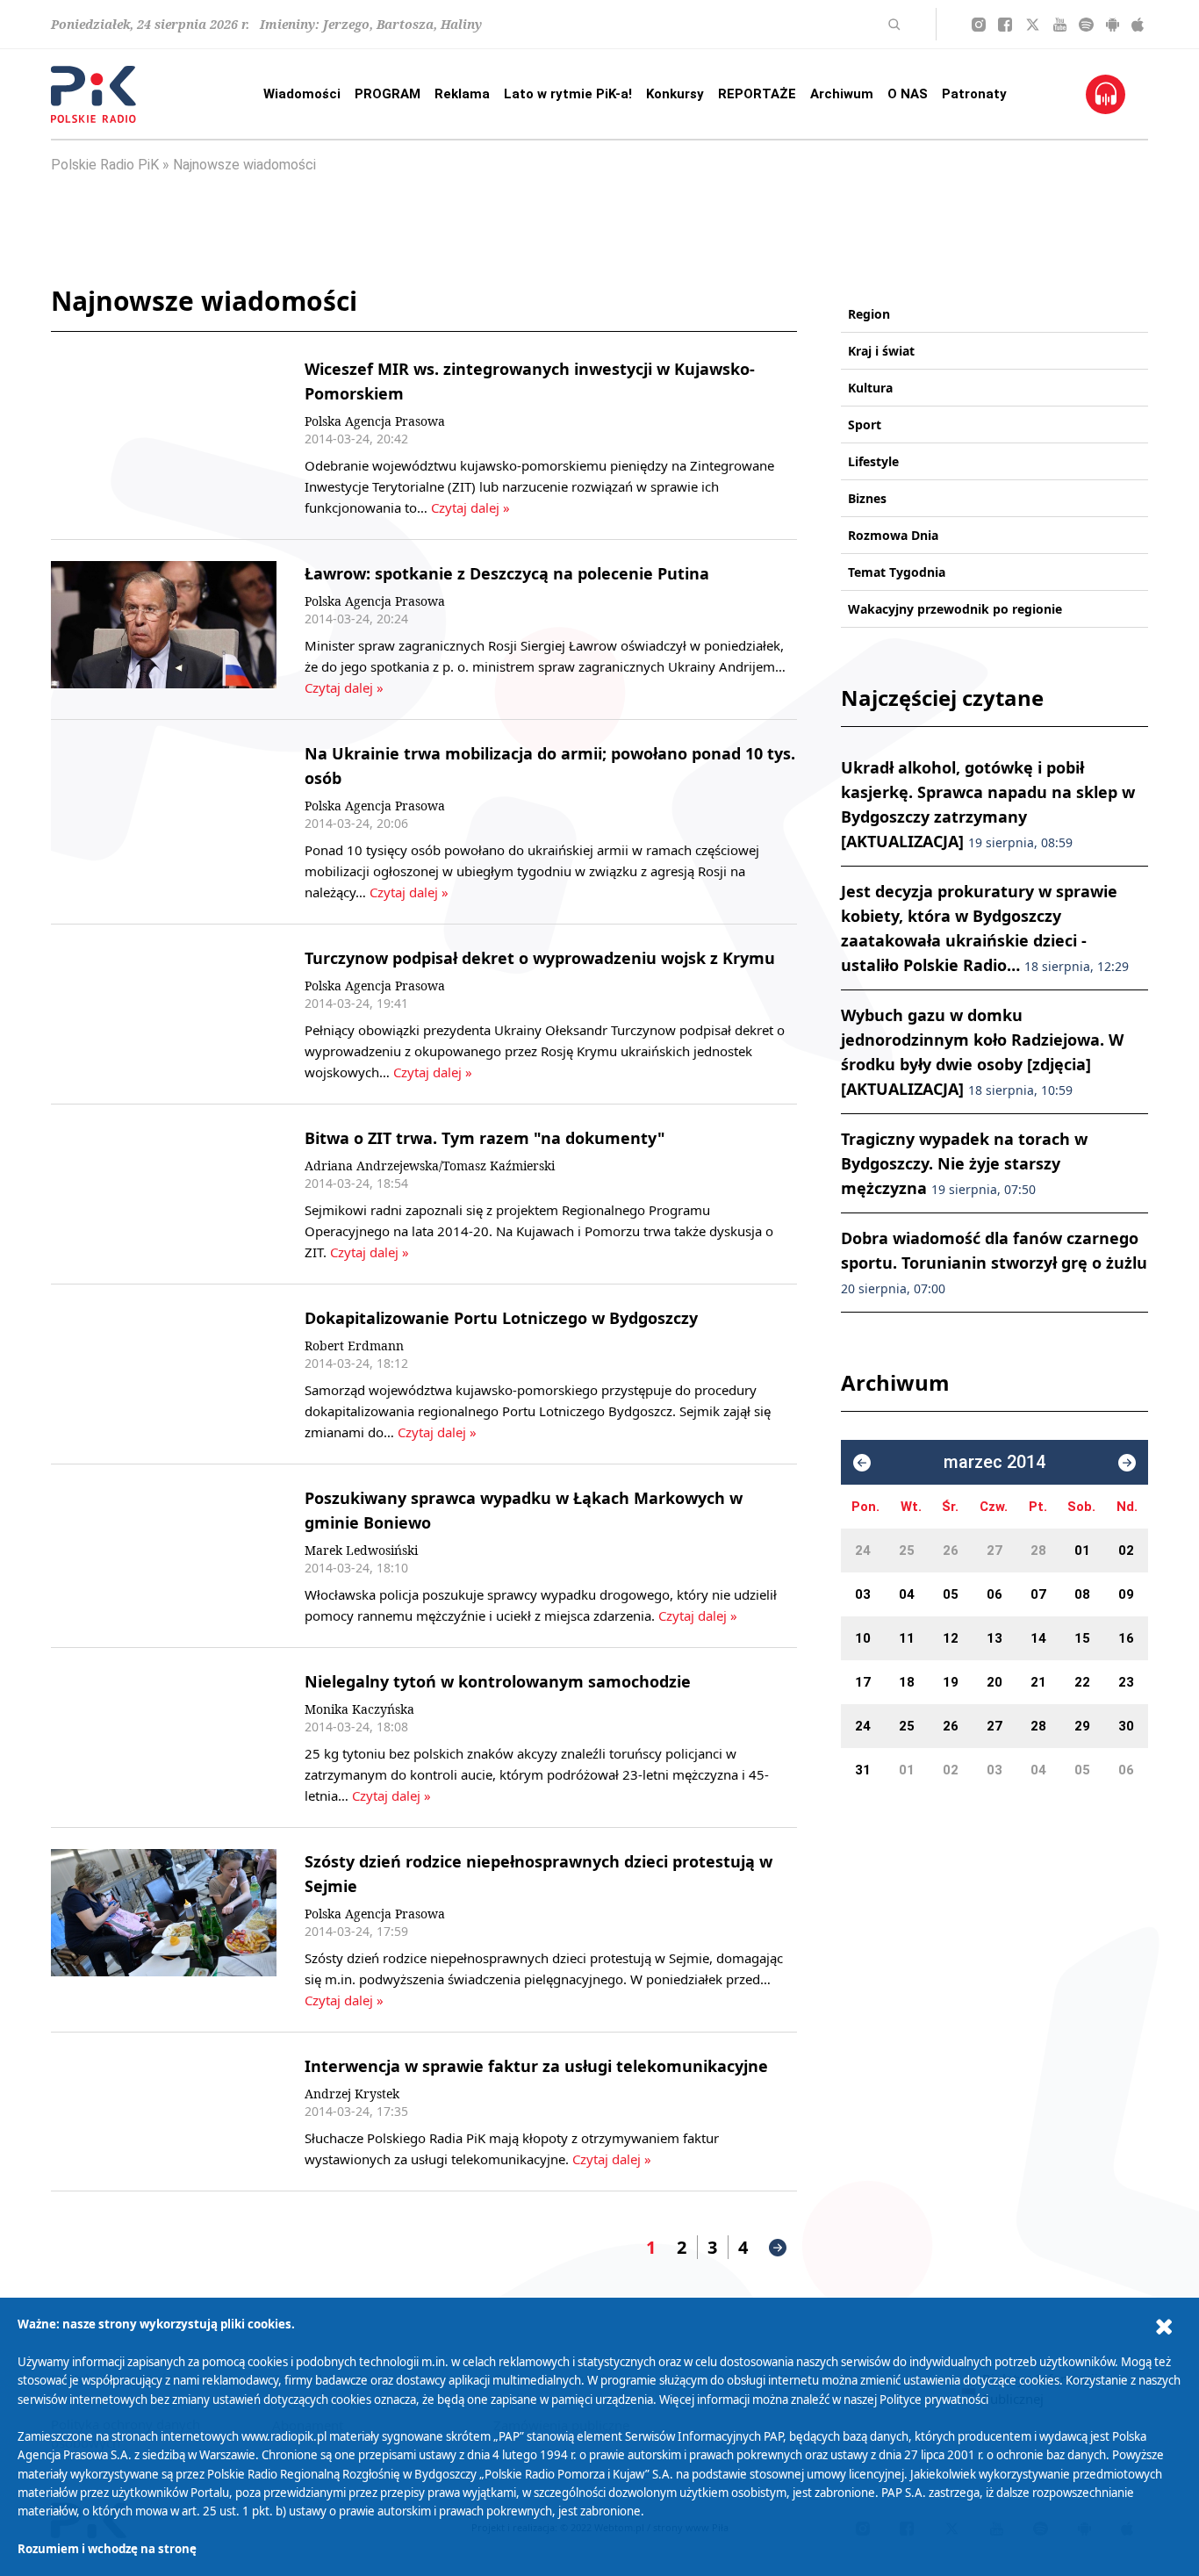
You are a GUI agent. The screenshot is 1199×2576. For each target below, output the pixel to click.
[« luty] (862, 1463)
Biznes (867, 498)
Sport (865, 425)
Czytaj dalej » (470, 507)
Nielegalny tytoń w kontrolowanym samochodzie (498, 1681)
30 (1126, 1726)
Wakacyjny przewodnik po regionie (955, 609)
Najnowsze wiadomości (244, 165)
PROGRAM (388, 94)
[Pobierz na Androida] (1113, 25)
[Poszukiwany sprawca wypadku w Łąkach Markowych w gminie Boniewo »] (164, 1556)
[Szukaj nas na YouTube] (1060, 25)
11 (907, 1638)
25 (907, 1551)
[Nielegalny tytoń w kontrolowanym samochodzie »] (164, 1738)
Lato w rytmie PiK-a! (568, 94)
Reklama (462, 94)
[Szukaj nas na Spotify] (1086, 25)
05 (951, 1594)
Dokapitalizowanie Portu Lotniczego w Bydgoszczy (501, 1318)
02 (1126, 1551)
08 (1082, 1594)
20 (994, 1682)
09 (1126, 1594)
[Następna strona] (778, 2248)
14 (1038, 1638)
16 (1126, 1638)
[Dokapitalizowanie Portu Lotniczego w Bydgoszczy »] (164, 1374)
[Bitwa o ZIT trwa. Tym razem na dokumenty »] (164, 1194)
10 (863, 1638)
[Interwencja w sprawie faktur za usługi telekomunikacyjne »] (164, 2112)
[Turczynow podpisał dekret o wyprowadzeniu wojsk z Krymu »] (164, 1014)
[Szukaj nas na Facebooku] (1005, 25)
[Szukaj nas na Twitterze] (1033, 25)
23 (1126, 1682)
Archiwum (842, 94)
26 (951, 1551)
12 (951, 1638)
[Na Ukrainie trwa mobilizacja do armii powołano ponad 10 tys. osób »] (164, 822)
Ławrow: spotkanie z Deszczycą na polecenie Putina (507, 573)
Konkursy (675, 94)
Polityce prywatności (934, 2400)
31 (863, 1770)
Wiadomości (302, 94)
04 (907, 1594)
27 (994, 1551)
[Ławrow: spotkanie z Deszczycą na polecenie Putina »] (164, 630)
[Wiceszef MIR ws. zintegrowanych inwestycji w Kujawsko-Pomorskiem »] (164, 437)
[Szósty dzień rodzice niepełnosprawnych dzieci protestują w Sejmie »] (164, 1930)
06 (994, 1594)
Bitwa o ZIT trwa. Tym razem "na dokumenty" (485, 1138)
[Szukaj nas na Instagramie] (979, 25)
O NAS (908, 94)
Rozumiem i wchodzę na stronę (107, 2549)
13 (994, 1638)
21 (1038, 1682)
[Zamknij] (1164, 2327)
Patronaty (974, 94)
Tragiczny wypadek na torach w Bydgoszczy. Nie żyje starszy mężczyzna (964, 1163)
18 (907, 1682)
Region (869, 314)
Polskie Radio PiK (105, 165)
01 (1082, 1551)
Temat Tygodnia (897, 572)
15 (1082, 1638)
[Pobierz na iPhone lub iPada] (1138, 25)
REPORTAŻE (757, 94)
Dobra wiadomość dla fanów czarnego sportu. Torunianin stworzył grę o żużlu (994, 1262)
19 (951, 1682)
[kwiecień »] (1127, 1463)
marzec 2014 (994, 1462)
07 (1038, 1594)
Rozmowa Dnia (893, 535)
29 (1082, 1726)
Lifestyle (873, 461)
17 (863, 1682)
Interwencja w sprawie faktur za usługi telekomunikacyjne (536, 2066)
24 (863, 1551)
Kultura (870, 388)
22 (1082, 1682)
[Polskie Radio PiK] (93, 94)
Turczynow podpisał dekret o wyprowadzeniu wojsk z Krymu (540, 958)
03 (863, 1594)
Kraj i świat (881, 351)
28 (1038, 1551)
